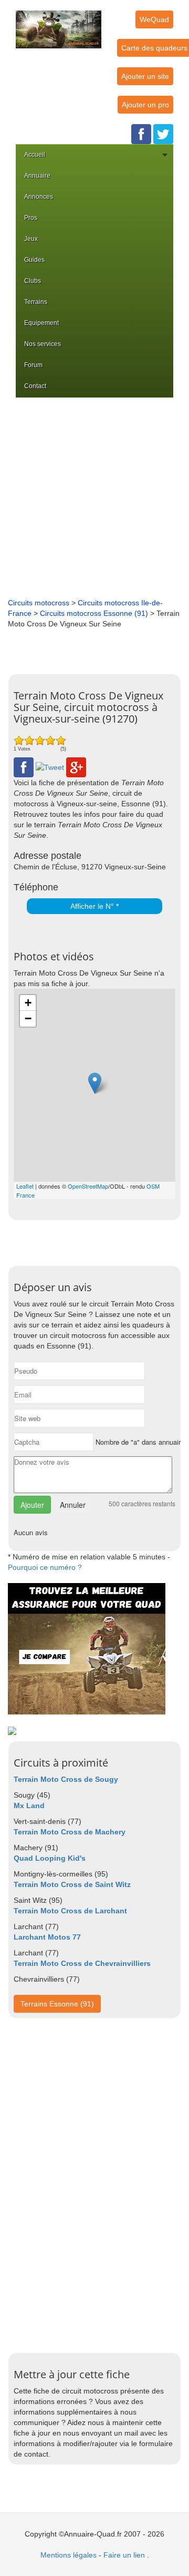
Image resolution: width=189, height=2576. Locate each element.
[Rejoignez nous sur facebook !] (141, 134)
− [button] (28, 1018)
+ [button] (28, 1003)
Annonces (39, 197)
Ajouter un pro (145, 105)
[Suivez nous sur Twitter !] (163, 134)
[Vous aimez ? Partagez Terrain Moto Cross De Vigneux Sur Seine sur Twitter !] (50, 767)
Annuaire (37, 176)
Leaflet (25, 1186)
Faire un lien (124, 2555)
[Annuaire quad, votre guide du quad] (59, 23)
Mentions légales (69, 2555)
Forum (33, 365)
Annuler (73, 1505)
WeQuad (154, 19)
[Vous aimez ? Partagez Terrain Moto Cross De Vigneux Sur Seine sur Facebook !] (24, 767)
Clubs (33, 281)
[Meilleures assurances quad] (87, 1648)
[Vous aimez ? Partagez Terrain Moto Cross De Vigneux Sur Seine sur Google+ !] (76, 767)
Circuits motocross (39, 603)
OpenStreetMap (88, 1186)
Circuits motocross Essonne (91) (94, 613)
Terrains (36, 302)
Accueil (35, 155)
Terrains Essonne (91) (57, 2004)
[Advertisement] (94, 498)
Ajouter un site (145, 76)
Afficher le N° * (94, 906)
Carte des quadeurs (154, 48)
